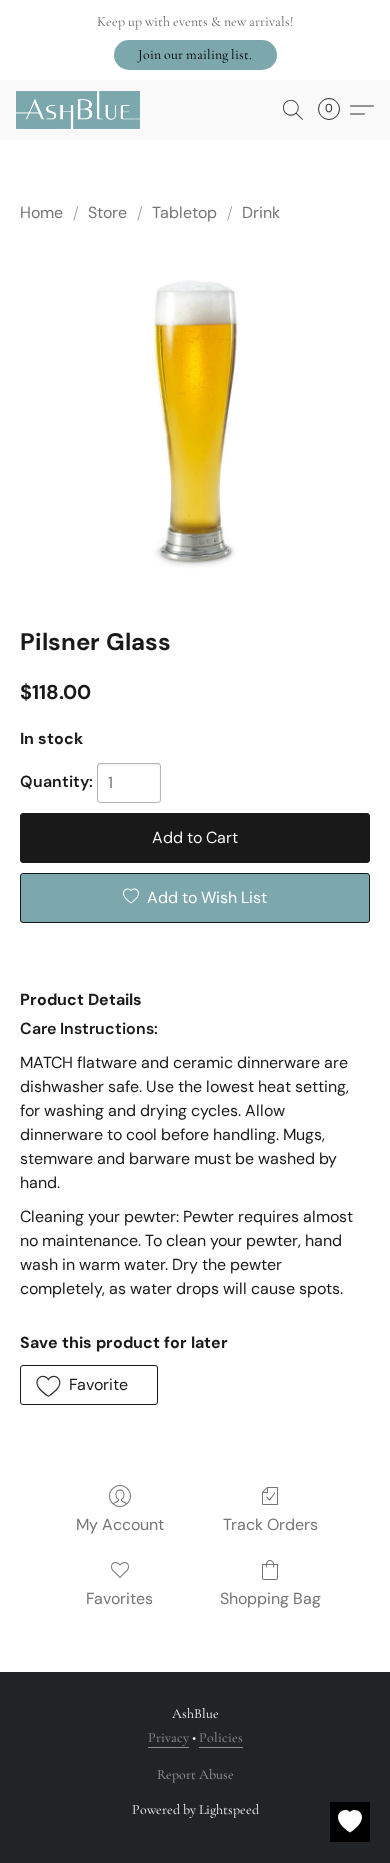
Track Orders (270, 1524)
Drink (261, 212)
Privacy (168, 1737)
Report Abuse (195, 1774)
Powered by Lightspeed (195, 1809)
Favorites (119, 1598)
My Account (120, 1524)
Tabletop (184, 212)
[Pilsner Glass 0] (195, 421)
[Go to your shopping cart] (335, 110)
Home (41, 212)
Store (107, 212)
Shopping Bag (270, 1598)
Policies (221, 1737)
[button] (195, 55)
